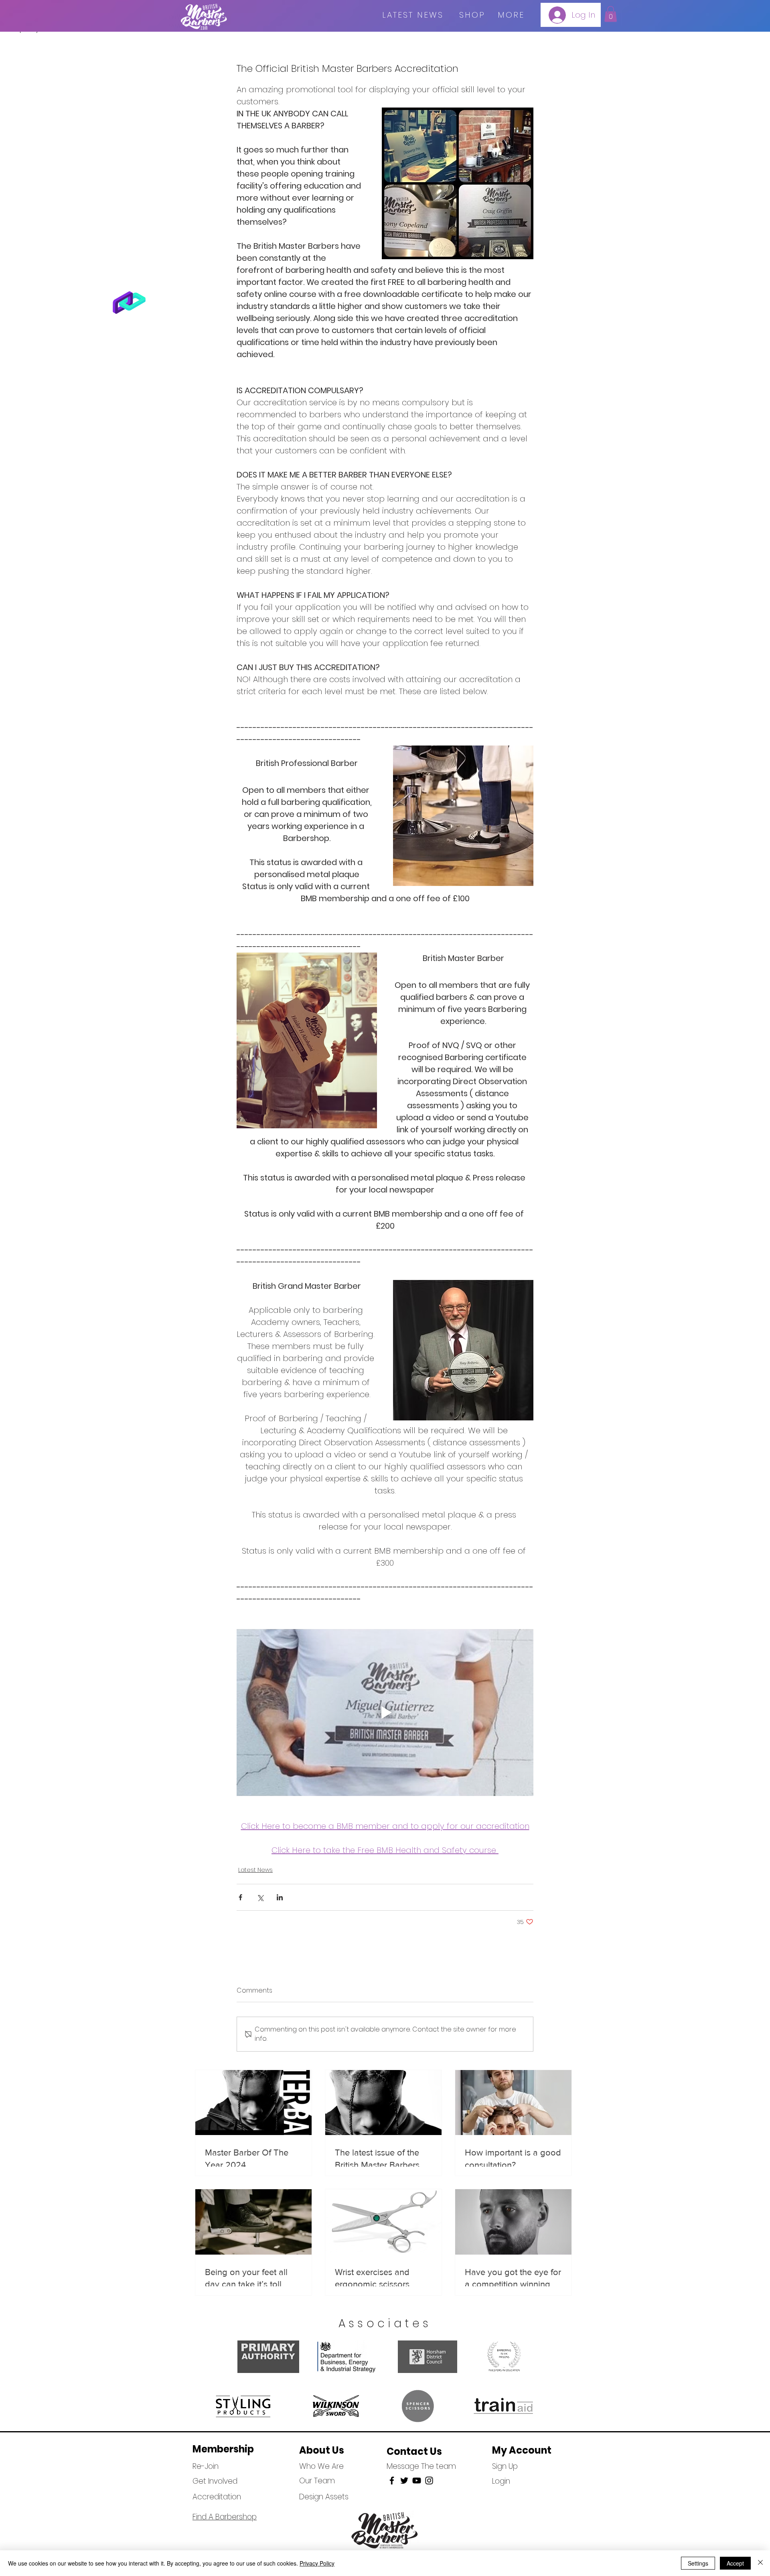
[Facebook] (392, 2481)
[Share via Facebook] (240, 1897)
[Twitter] (404, 2481)
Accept (735, 2563)
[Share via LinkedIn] (280, 1897)
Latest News (255, 1870)
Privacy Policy (317, 2563)
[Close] (760, 2563)
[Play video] (385, 1713)
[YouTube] (417, 2481)
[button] (611, 14)
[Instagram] (429, 2481)
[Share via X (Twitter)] (260, 1897)
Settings (698, 2563)
